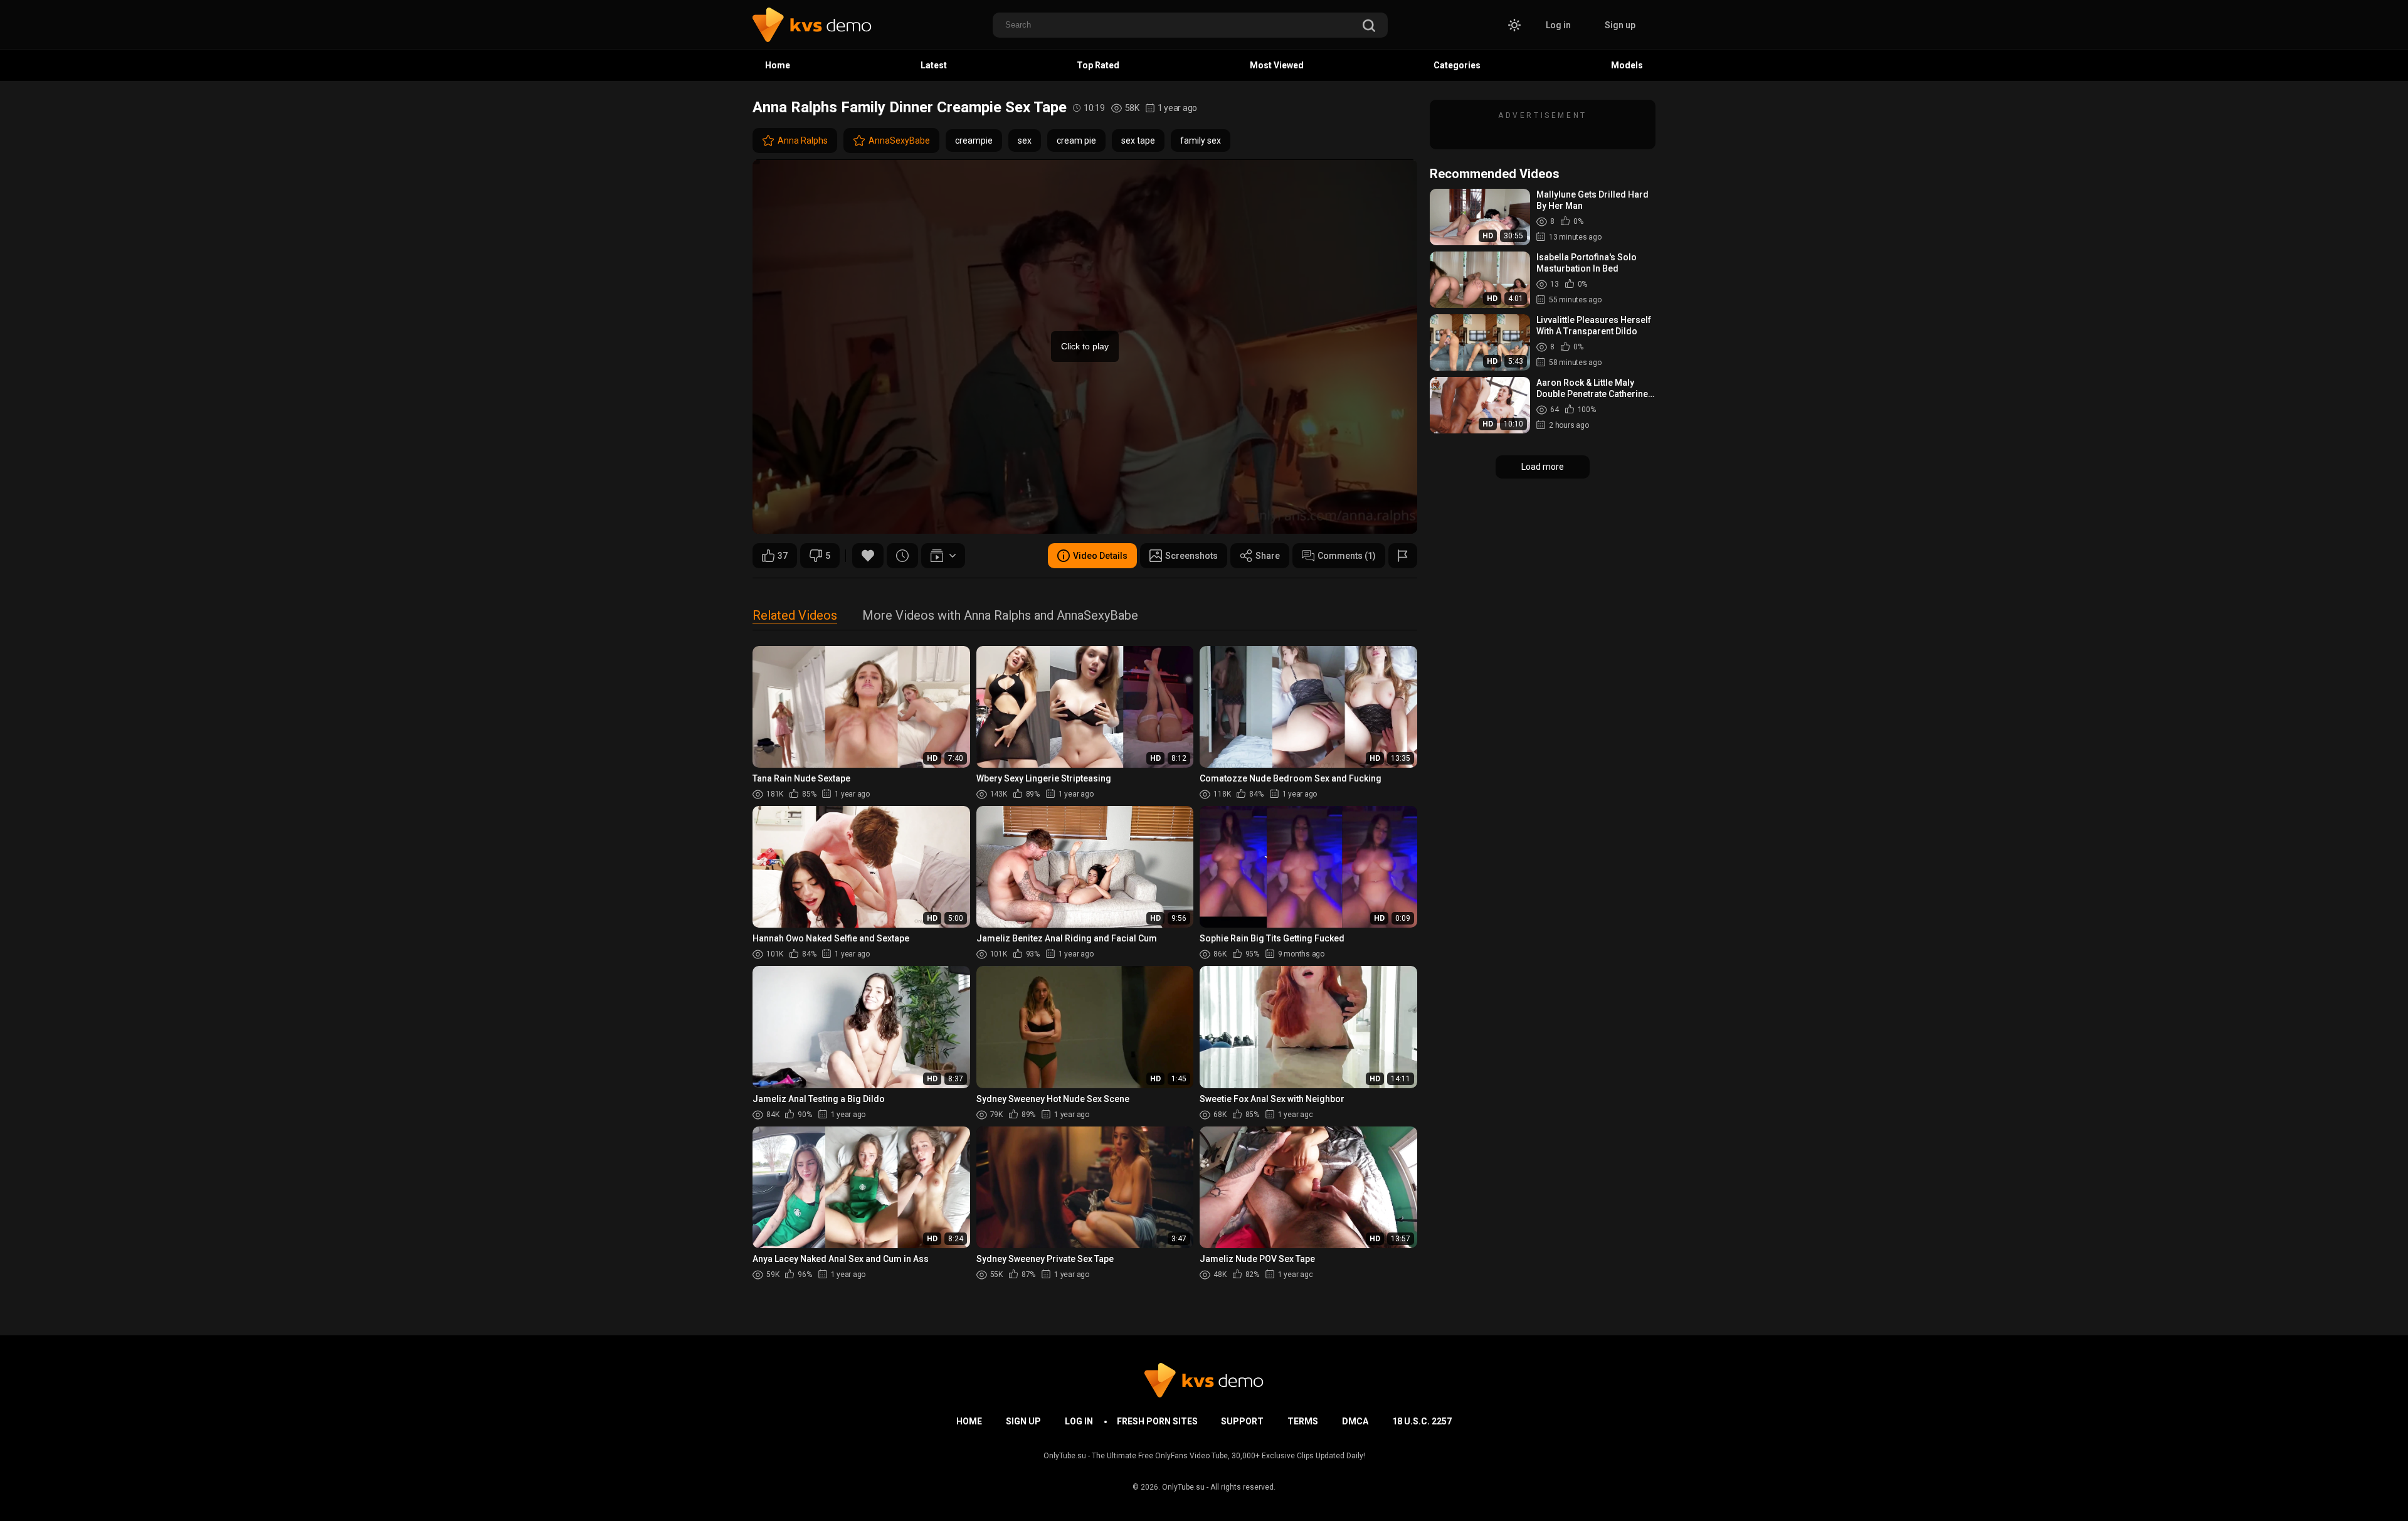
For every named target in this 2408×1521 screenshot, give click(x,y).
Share (1268, 556)
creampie (974, 140)
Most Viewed (1277, 65)
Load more (1543, 467)
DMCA (1355, 1421)
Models (1627, 65)
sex (1025, 140)
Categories (1457, 65)
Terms (1303, 1421)
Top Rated (1098, 65)
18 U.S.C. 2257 (1422, 1421)
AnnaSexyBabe (899, 140)
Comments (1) (1347, 556)
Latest (934, 65)
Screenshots (1191, 556)
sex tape (1138, 140)
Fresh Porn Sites (1157, 1421)
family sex (1201, 140)
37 (783, 556)
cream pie (1076, 140)
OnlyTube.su (1183, 1487)
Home (778, 65)
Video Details (1100, 556)
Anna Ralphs (803, 140)
